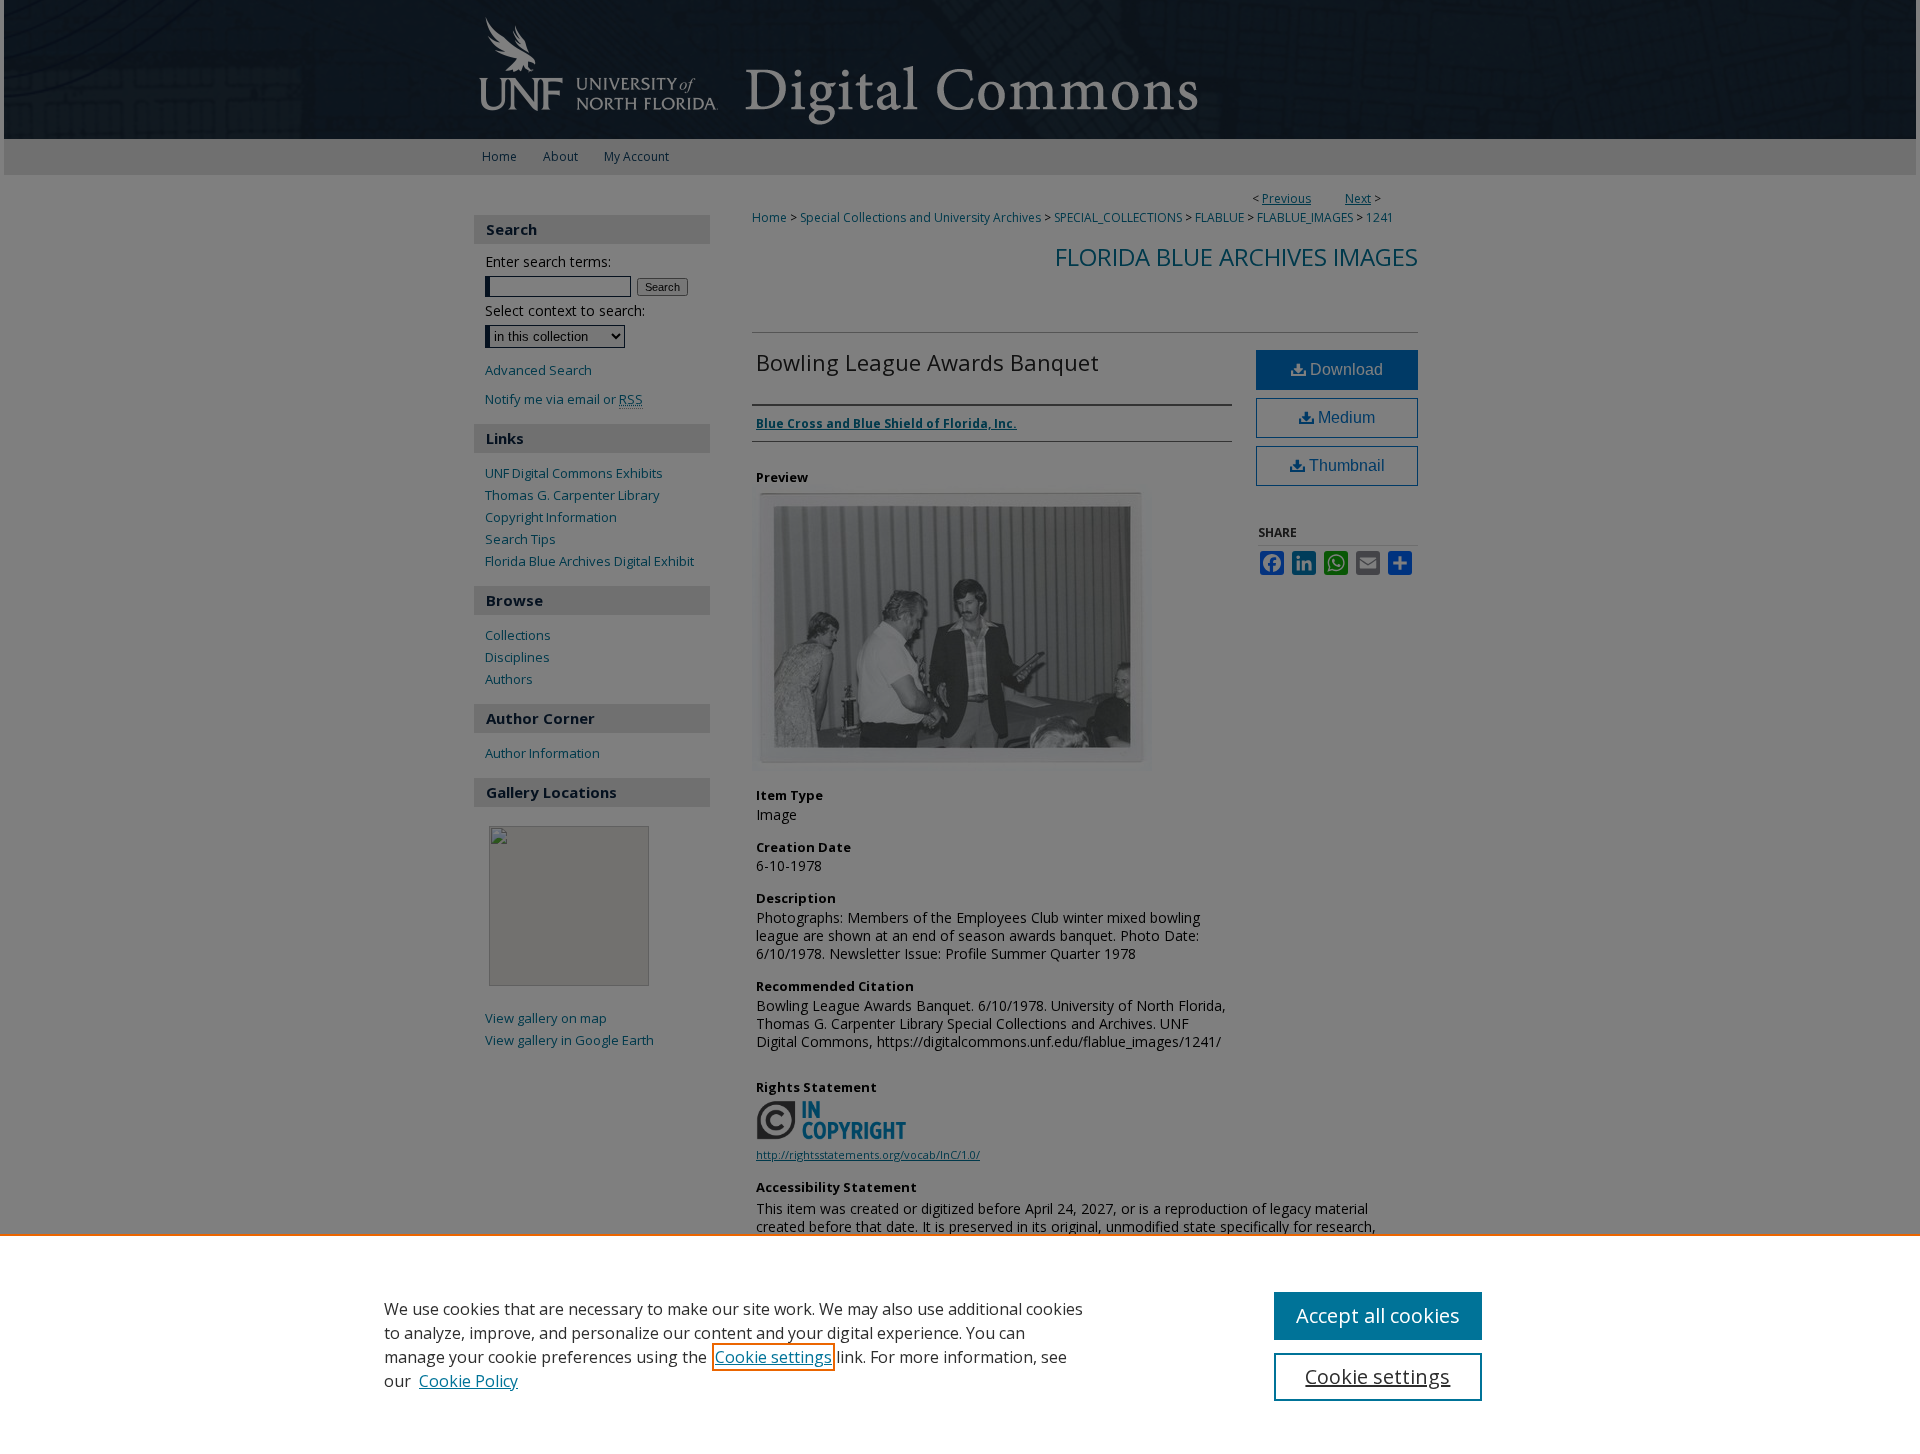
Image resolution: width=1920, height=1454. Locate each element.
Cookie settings (773, 1357)
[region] (960, 1344)
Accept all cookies (1378, 1315)
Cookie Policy (468, 1381)
